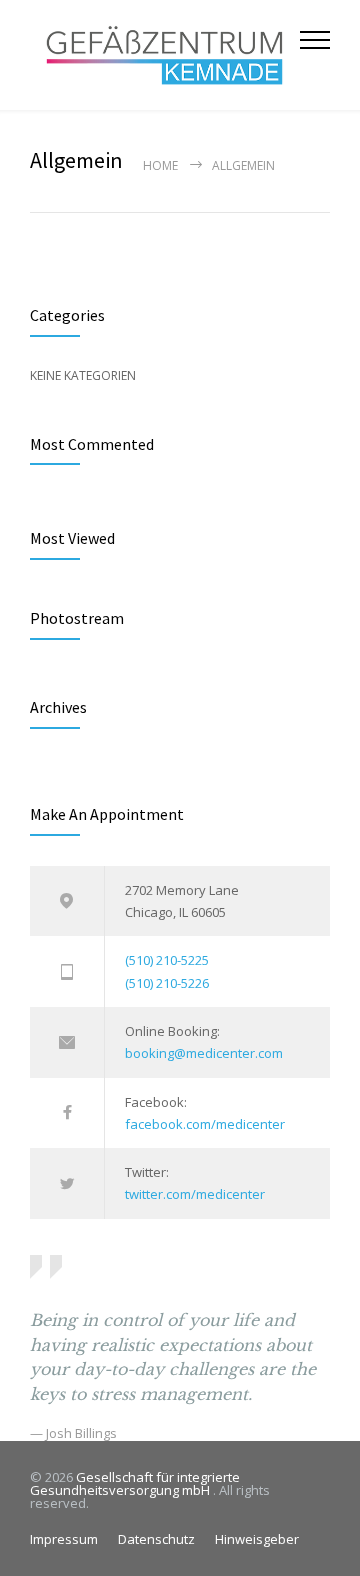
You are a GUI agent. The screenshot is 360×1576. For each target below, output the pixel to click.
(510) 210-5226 (167, 983)
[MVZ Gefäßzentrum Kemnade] (165, 55)
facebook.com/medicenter (205, 1124)
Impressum (64, 1539)
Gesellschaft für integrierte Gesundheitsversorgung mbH (135, 1483)
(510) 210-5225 (167, 960)
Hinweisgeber (257, 1539)
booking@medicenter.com (204, 1053)
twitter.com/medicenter (195, 1194)
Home (160, 165)
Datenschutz (156, 1539)
